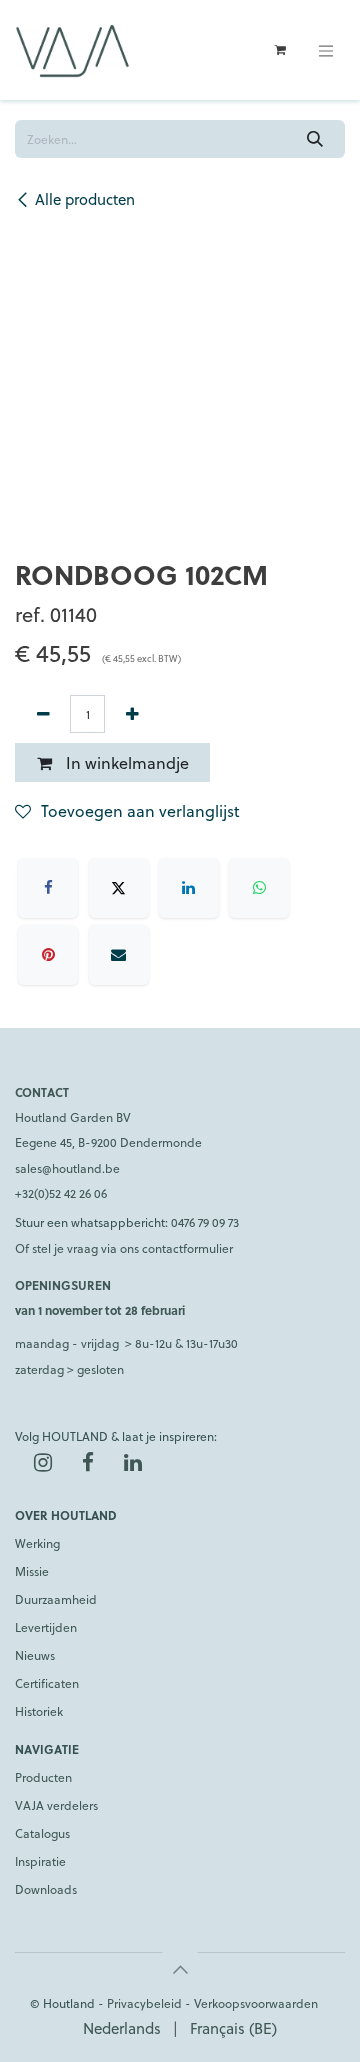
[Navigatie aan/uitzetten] (326, 50)
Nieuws (35, 1655)
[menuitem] (122, 2028)
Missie (32, 1571)
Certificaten (47, 1683)
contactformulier (187, 1248)
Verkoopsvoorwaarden (256, 2003)
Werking (37, 1543)
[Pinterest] (48, 955)
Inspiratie (40, 1861)
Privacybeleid (144, 2003)
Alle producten (85, 199)
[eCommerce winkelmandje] (280, 50)
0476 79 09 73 (205, 1222)
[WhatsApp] (259, 888)
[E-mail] (119, 955)
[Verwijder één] (43, 714)
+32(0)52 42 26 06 (61, 1193)
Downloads (46, 1889)
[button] (180, 1969)
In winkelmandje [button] (125, 762)
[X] (119, 888)
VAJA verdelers (56, 1805)
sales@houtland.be (67, 1168)
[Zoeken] (315, 139)
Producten (43, 1777)
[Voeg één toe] (132, 714)
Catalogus (42, 1833)
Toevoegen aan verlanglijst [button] (140, 810)
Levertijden (46, 1627)
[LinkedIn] (189, 888)
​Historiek (39, 1711)
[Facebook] (48, 888)
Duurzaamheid (56, 1599)
